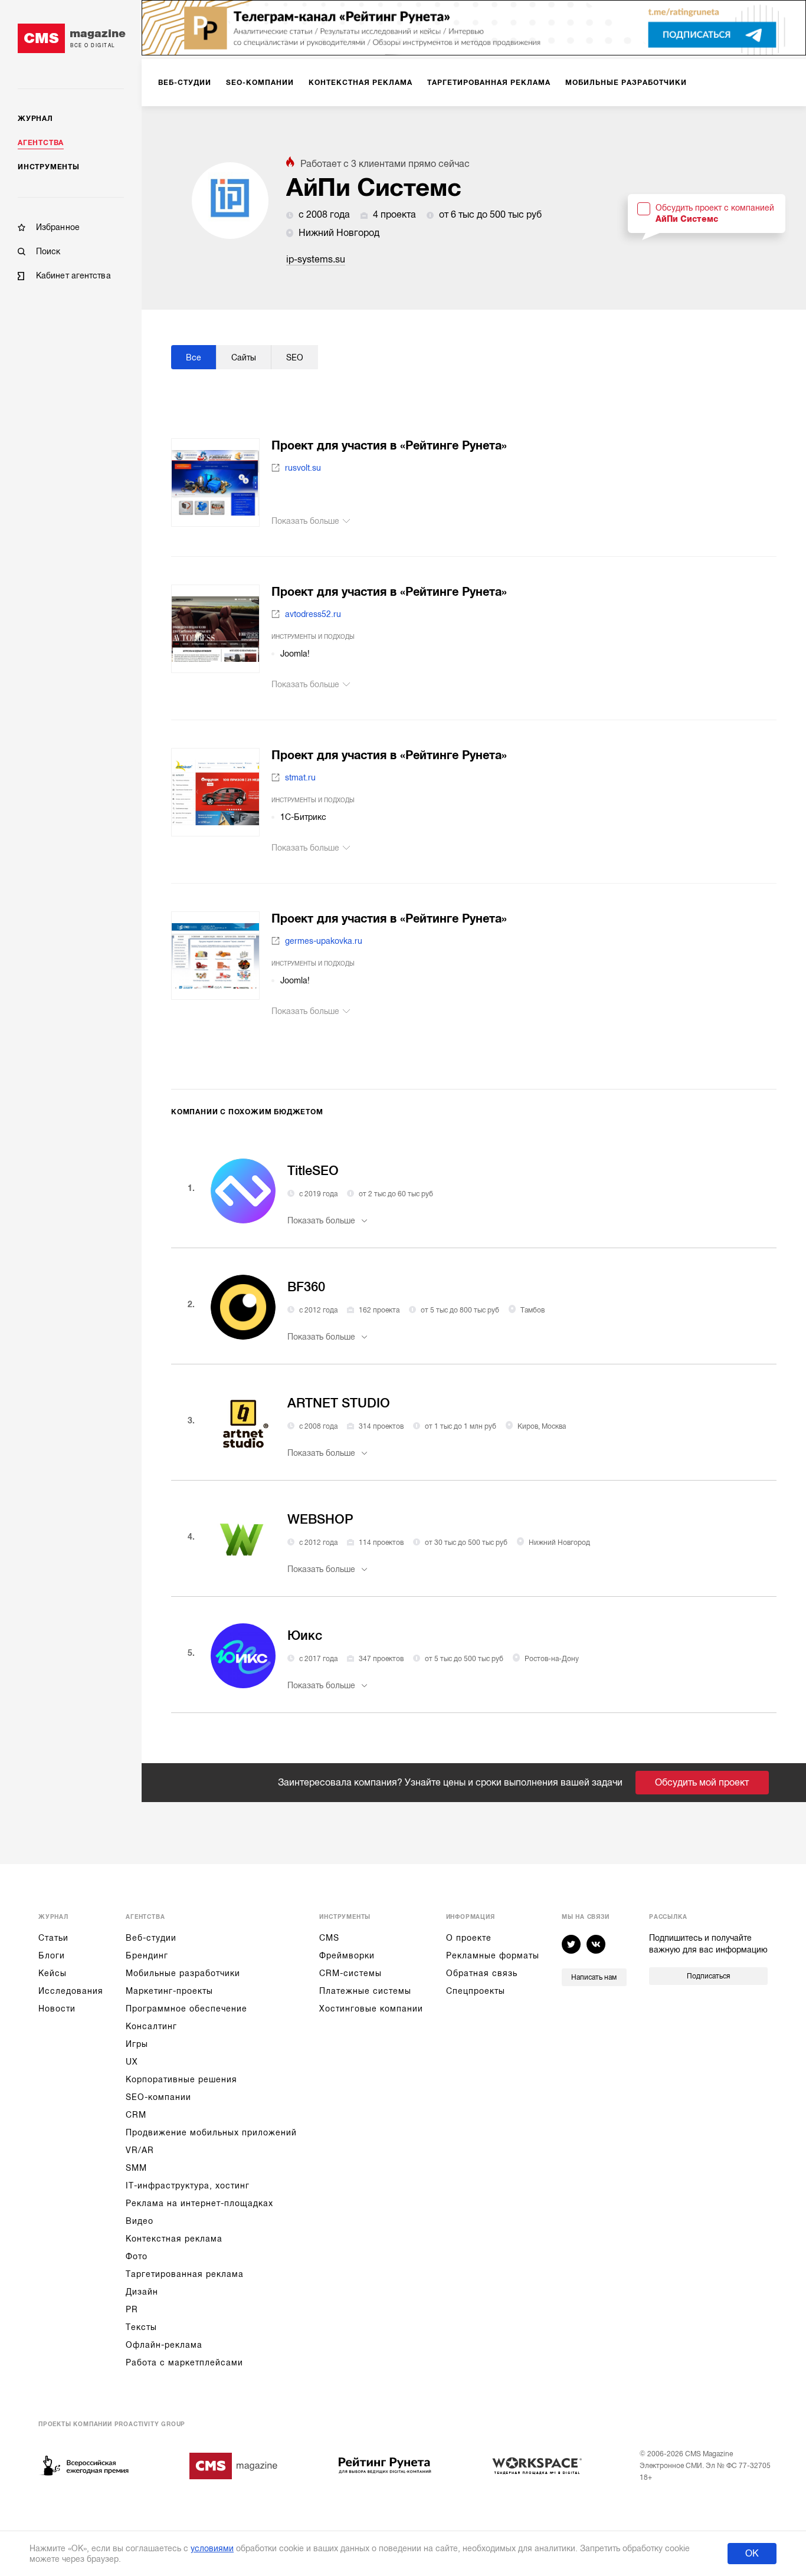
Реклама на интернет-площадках (199, 2203)
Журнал (35, 119)
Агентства (41, 143)
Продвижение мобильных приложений (211, 2132)
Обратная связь (482, 1973)
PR (132, 2309)
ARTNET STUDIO (339, 1403)
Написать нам (594, 1977)
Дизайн (142, 2292)
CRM (136, 2115)
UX (132, 2062)
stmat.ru (300, 777)
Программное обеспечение (186, 2009)
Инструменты (49, 167)
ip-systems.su (316, 260)
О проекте (469, 1938)
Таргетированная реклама (185, 2274)
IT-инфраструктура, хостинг (188, 2186)
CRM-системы (350, 1973)
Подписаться (708, 1976)
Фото (137, 2256)
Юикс (305, 1635)
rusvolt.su (303, 468)
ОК (752, 2554)
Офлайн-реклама (164, 2345)
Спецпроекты (476, 1991)
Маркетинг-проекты (169, 1991)
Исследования (71, 1991)
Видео (140, 2221)
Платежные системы (365, 1991)
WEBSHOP (320, 1519)
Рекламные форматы (493, 1955)
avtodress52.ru (313, 614)
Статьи (53, 1938)
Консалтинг (151, 2026)
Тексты (141, 2327)
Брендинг (147, 1955)
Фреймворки (347, 1955)
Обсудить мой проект (702, 1783)
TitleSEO (313, 1171)
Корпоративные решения (181, 2079)
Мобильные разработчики (183, 1973)
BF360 (306, 1287)
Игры (137, 2044)
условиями (212, 2548)
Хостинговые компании (371, 2009)
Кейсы (53, 1973)
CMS (329, 1938)
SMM (136, 2168)
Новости (57, 2009)
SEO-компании (158, 2097)
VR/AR (140, 2150)
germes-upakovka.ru (324, 941)
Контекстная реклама (174, 2239)
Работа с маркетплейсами (184, 2362)
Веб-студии (151, 1938)
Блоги (52, 1955)
